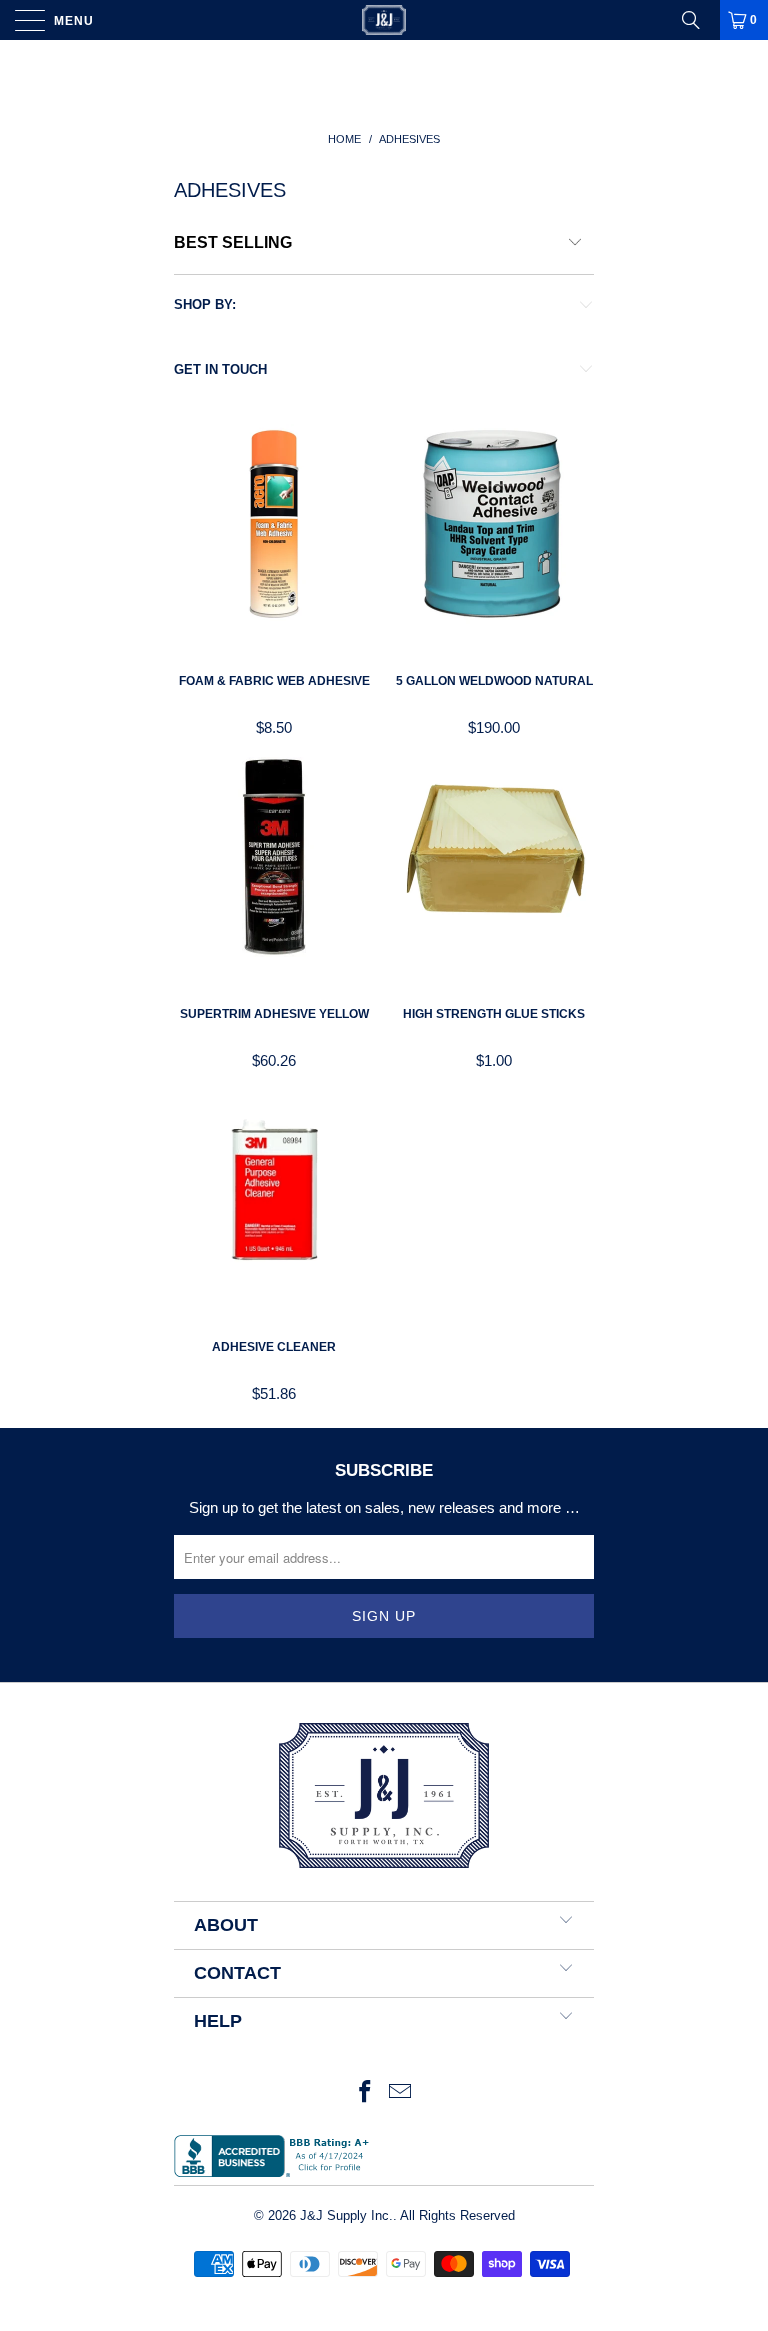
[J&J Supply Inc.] (384, 20)
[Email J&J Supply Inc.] (401, 2093)
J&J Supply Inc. (346, 2215)
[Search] (698, 20)
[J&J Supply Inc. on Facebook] (365, 2093)
